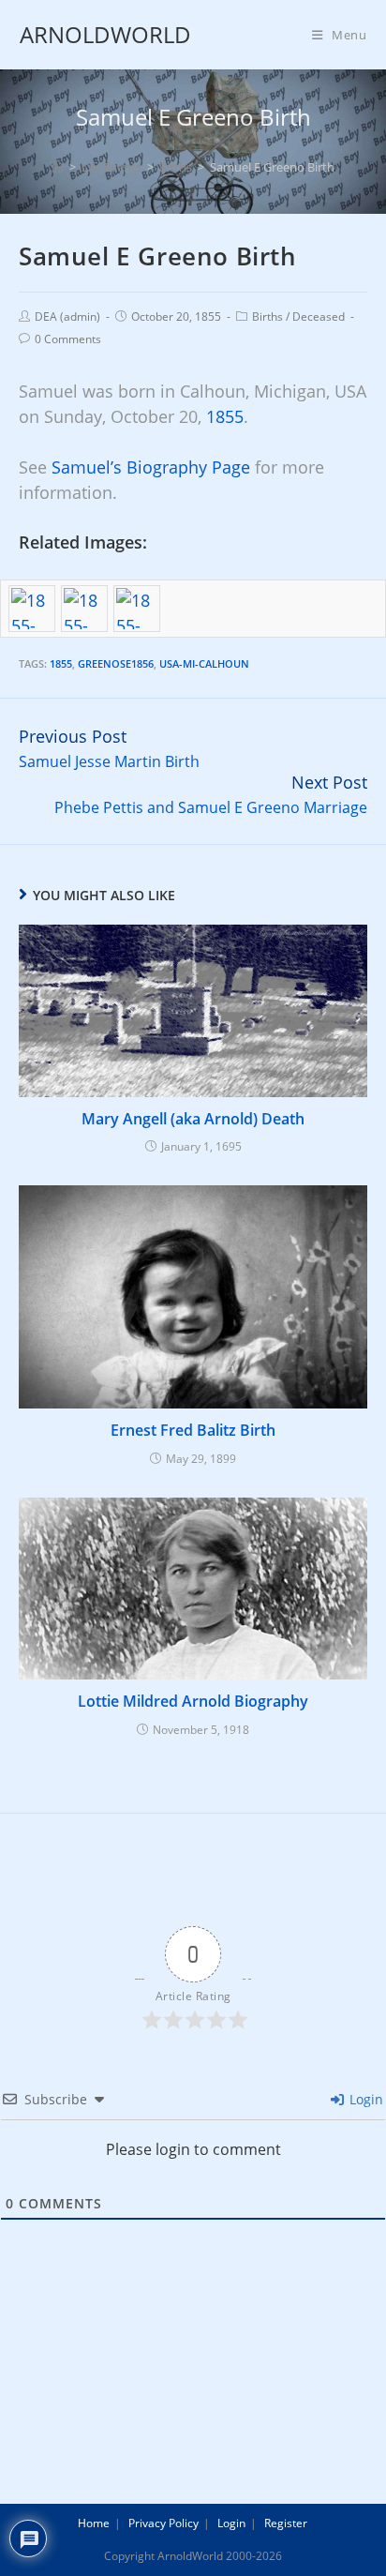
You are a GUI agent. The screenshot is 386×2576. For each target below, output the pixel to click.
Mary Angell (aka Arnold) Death (193, 1119)
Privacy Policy (163, 2523)
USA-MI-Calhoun (204, 663)
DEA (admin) (67, 316)
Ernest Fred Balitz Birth (193, 1430)
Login (364, 2099)
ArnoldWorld (105, 34)
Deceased (319, 316)
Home (94, 2523)
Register (286, 2523)
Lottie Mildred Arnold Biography (193, 1701)
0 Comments (68, 339)
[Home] (58, 167)
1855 (225, 416)
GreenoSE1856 (116, 663)
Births (267, 316)
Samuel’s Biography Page (151, 467)
